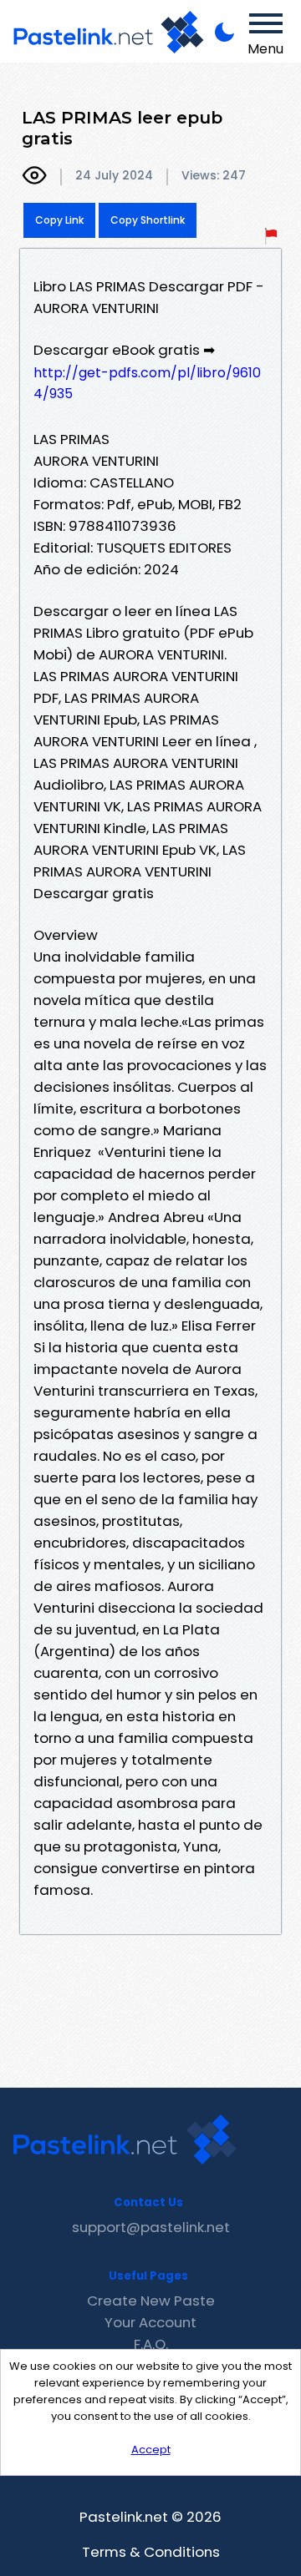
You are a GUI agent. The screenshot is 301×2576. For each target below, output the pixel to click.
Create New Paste (151, 2301)
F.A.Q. (151, 2344)
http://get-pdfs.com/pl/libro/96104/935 (147, 383)
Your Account (150, 2322)
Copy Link (59, 220)
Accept (151, 2450)
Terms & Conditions (151, 2552)
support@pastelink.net (151, 2227)
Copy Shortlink (148, 220)
